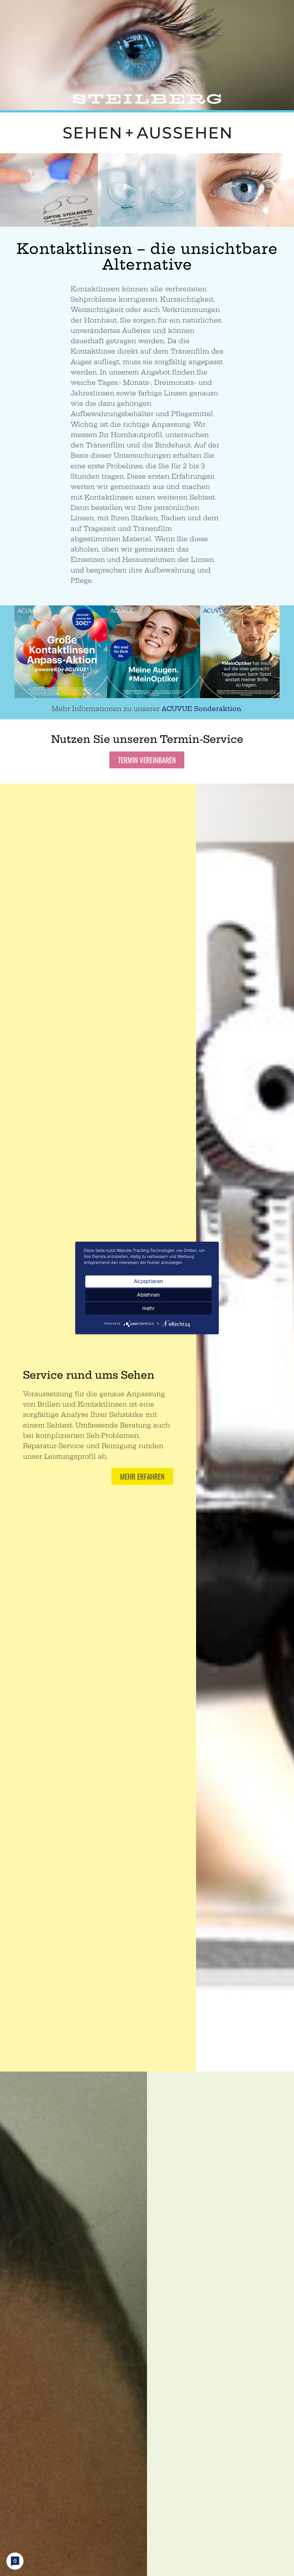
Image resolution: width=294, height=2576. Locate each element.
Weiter (281, 190)
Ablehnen (148, 1295)
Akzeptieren (148, 1281)
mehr (148, 1308)
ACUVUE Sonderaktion (201, 709)
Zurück (13, 190)
